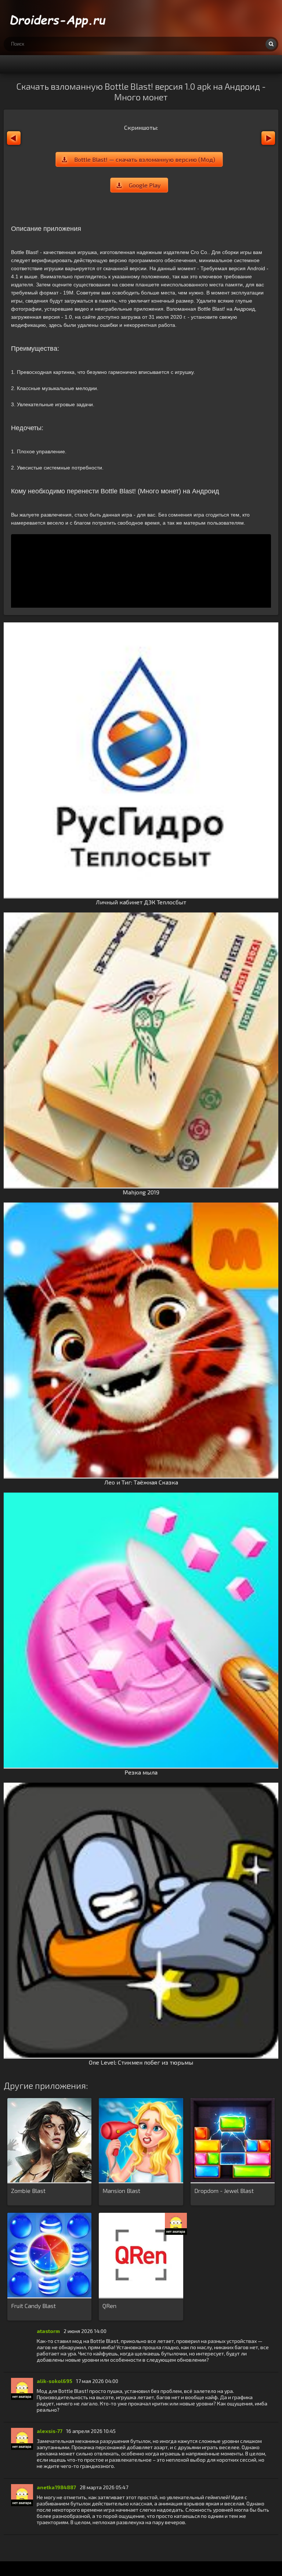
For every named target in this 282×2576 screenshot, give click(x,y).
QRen (109, 2306)
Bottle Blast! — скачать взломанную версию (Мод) (145, 159)
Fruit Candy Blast (33, 2306)
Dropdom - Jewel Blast (224, 2191)
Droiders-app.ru (59, 18)
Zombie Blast (28, 2191)
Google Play (145, 185)
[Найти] (271, 44)
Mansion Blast (121, 2191)
